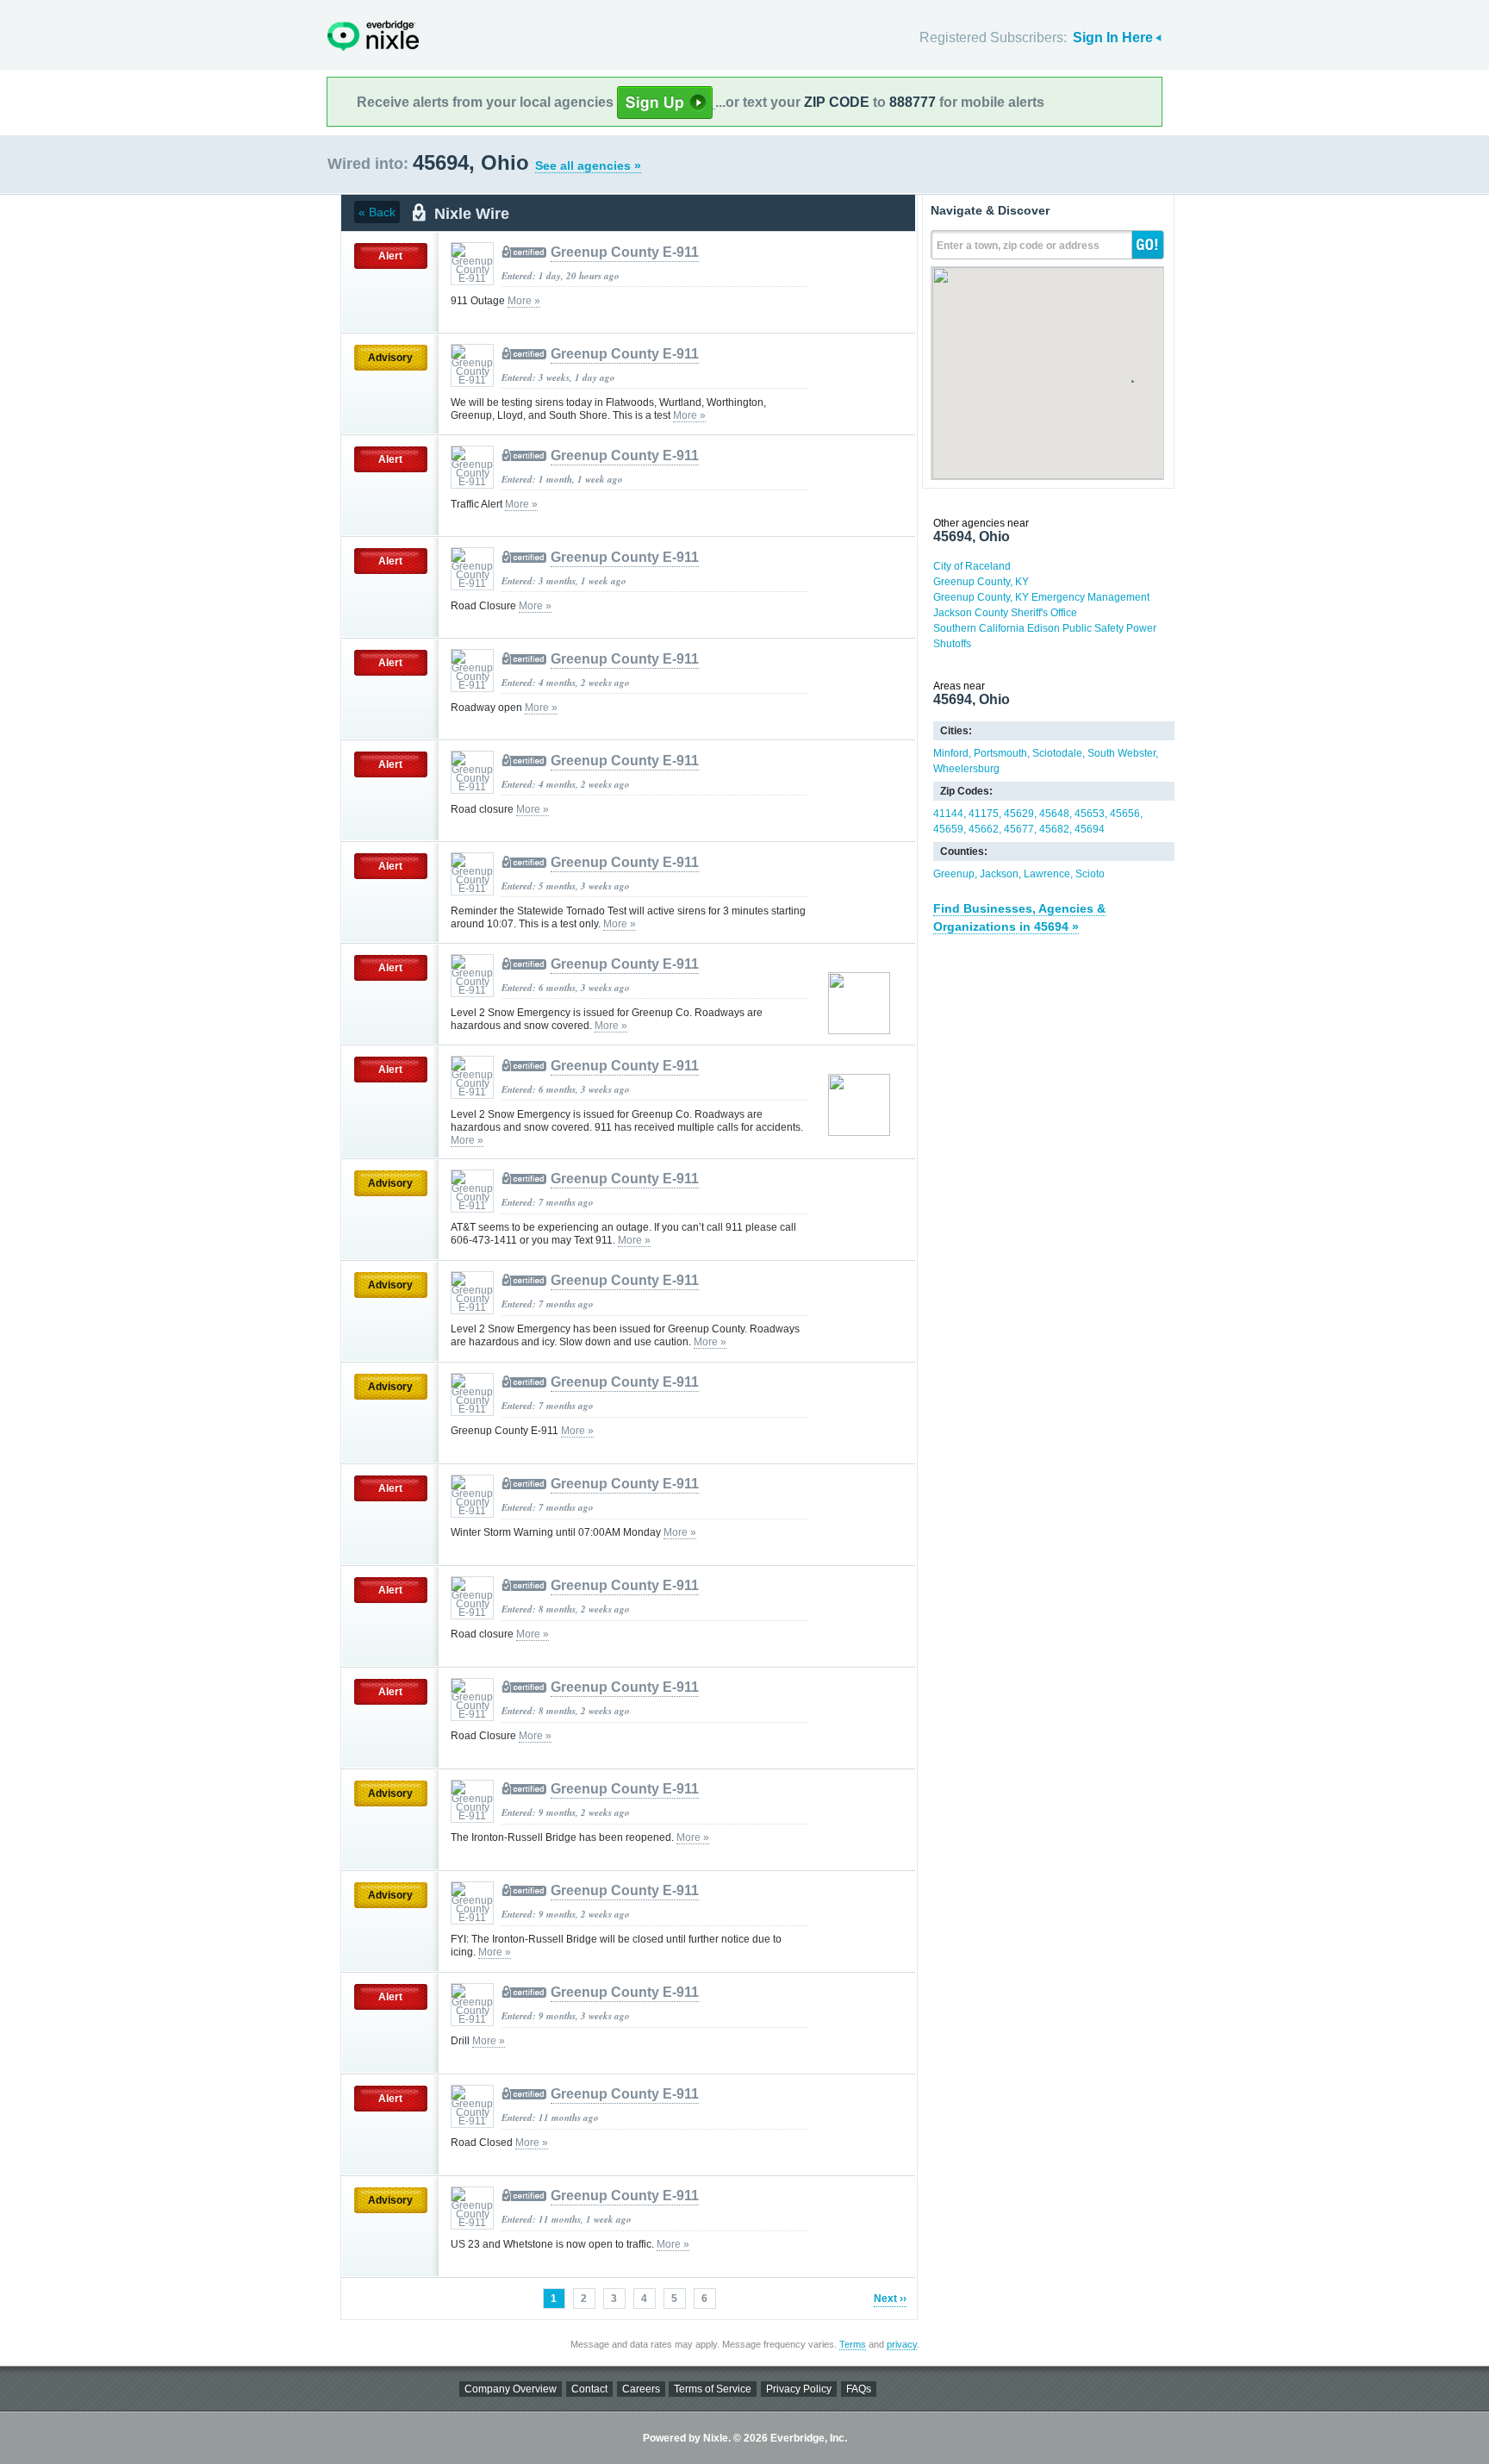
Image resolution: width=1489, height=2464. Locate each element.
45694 (1090, 829)
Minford (951, 753)
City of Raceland (972, 566)
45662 (984, 829)
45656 (1125, 814)
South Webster (1121, 753)
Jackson (999, 874)
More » (524, 301)
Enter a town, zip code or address (1018, 246)
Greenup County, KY (981, 582)
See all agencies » (588, 165)
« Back (377, 212)
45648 (1054, 814)
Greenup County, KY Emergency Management (1041, 597)
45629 (1019, 814)
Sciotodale (1057, 753)
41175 (984, 814)
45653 (1090, 814)
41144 (948, 814)
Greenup (954, 874)
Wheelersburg (966, 769)
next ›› (890, 2299)
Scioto (1090, 874)
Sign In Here (1113, 37)
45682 (1054, 829)
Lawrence (1047, 874)
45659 (948, 829)
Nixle (373, 36)
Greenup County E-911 (625, 252)
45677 (1019, 829)
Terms (853, 2344)
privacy (902, 2344)
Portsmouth (1000, 753)
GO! (1148, 245)
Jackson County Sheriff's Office (1005, 613)
